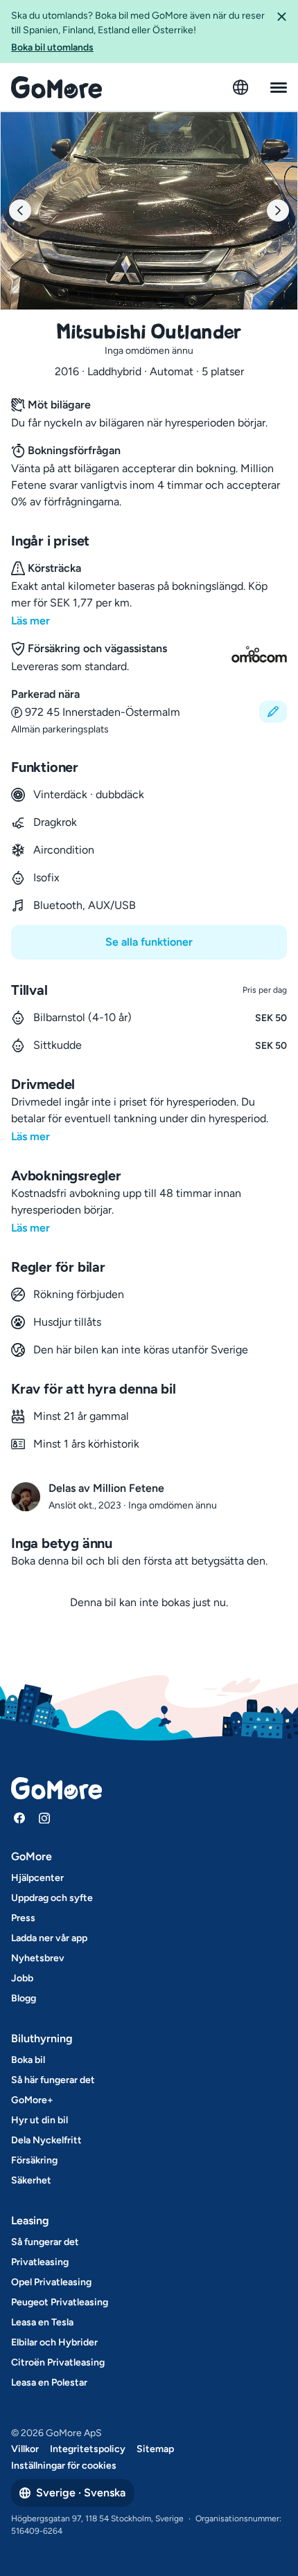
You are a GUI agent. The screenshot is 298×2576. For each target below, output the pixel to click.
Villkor (25, 2449)
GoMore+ (32, 2100)
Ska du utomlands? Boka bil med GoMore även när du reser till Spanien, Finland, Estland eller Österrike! (138, 31)
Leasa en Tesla (42, 2322)
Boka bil (28, 2060)
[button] (281, 31)
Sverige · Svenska (81, 2493)
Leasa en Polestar (49, 2383)
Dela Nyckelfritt (46, 2140)
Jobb (22, 1978)
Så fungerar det (45, 2242)
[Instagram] (44, 1818)
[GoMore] (56, 87)
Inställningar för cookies (64, 2466)
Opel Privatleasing (51, 2282)
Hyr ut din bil (40, 2120)
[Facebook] (19, 1818)
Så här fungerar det (53, 2080)
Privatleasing (40, 2262)
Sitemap (155, 2449)
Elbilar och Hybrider (54, 2342)
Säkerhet (31, 2180)
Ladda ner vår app (49, 1938)
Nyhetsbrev (38, 1958)
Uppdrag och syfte (52, 1898)
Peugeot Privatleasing (60, 2302)
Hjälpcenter (37, 1878)
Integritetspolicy (88, 2449)
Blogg (24, 1998)
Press (23, 1918)
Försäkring (34, 2160)
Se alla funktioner (149, 942)
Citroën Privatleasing (58, 2362)
